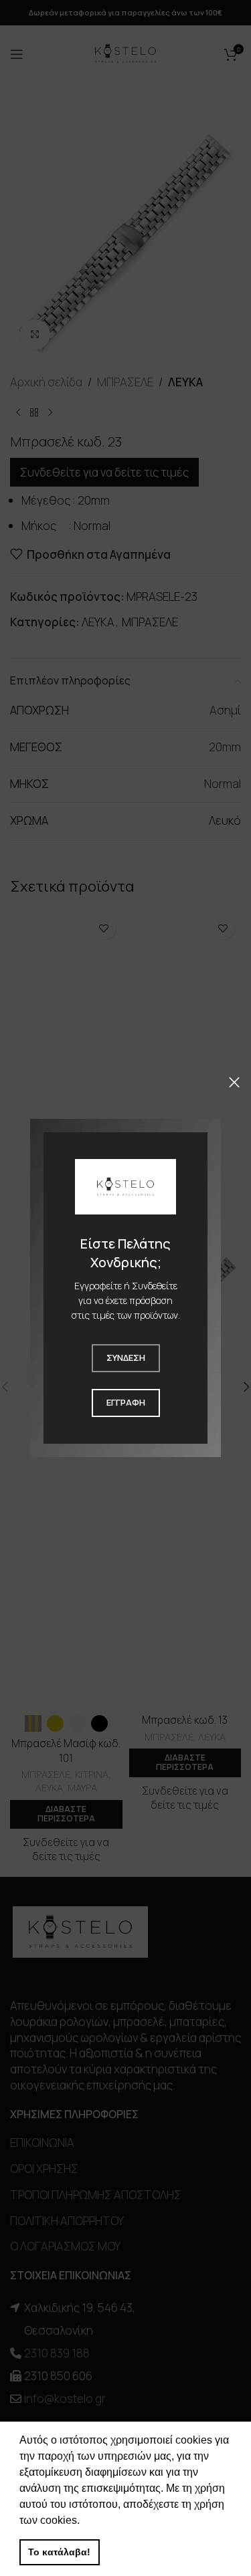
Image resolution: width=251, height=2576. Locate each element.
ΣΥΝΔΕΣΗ (126, 1358)
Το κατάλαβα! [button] (59, 2552)
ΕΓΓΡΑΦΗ (126, 1402)
